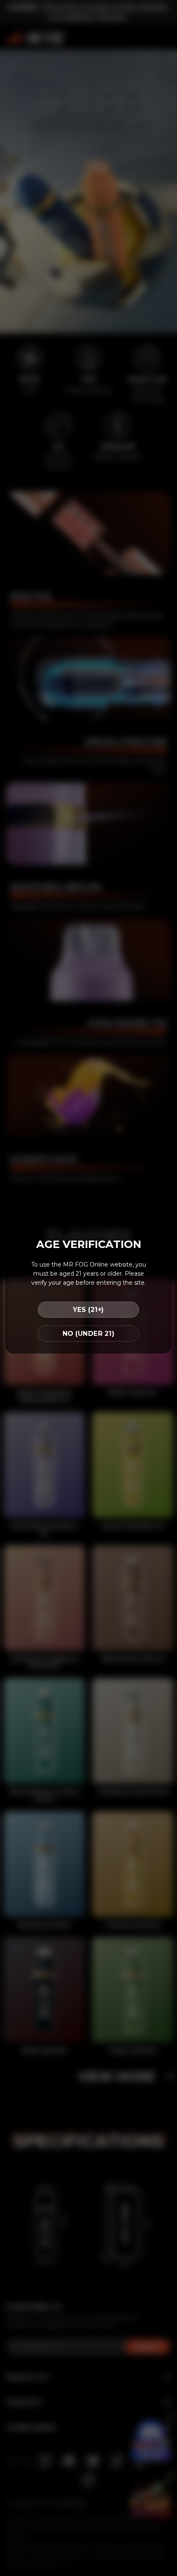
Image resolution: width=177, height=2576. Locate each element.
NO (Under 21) (88, 1334)
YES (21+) (88, 1310)
